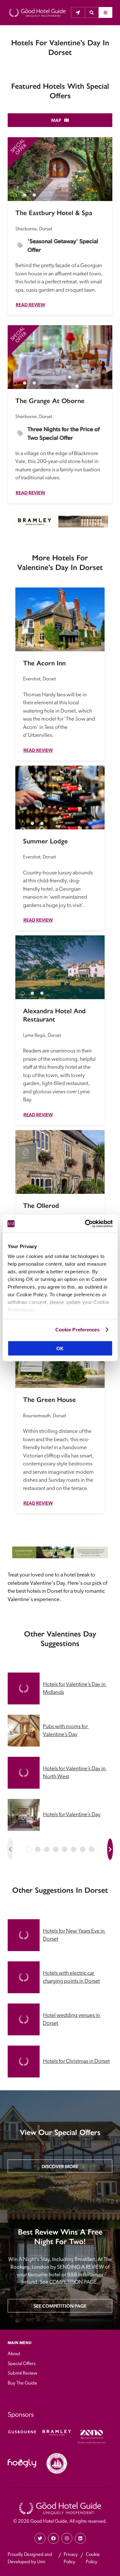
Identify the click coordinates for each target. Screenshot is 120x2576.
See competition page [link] (60, 2306)
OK (60, 1348)
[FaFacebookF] (53, 2538)
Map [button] (56, 120)
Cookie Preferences (78, 1330)
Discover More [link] (60, 2166)
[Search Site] (92, 12)
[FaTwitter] (40, 2538)
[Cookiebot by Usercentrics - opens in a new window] (85, 1224)
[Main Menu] (105, 12)
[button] (92, 12)
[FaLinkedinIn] (80, 2538)
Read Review (30, 305)
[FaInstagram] (67, 2538)
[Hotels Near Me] (78, 12)
